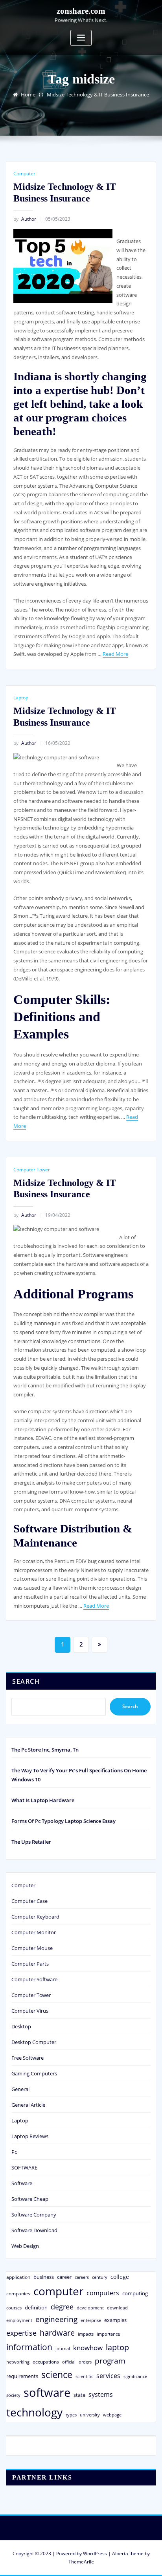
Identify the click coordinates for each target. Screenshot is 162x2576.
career (64, 2277)
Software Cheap (30, 2199)
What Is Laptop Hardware (43, 1800)
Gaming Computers (34, 2073)
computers (103, 2293)
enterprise (91, 2320)
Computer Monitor (34, 1932)
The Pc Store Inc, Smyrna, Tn (45, 1750)
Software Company (34, 2215)
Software (22, 2183)
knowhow (88, 2347)
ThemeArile (81, 2562)
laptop (117, 2347)
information (29, 2347)
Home (28, 94)
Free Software (28, 2058)
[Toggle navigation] (81, 38)
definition (36, 2307)
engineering (56, 2319)
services (108, 2376)
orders (85, 2362)
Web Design (25, 2246)
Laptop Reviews (30, 2136)
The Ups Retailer (31, 1842)
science (57, 2375)
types (71, 2415)
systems (101, 2394)
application (18, 2277)
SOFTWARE (24, 2168)
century (100, 2277)
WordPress (95, 2553)
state (79, 2395)
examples (115, 2320)
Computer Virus (30, 2011)
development (90, 2308)
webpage (112, 2415)
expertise (21, 2333)
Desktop (21, 2026)
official (69, 2362)
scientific (84, 2376)
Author (25, 219)
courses (14, 2308)
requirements (22, 2376)
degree (62, 2307)
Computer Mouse (32, 1948)
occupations (46, 2362)
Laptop (21, 698)
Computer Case (29, 1901)
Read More (115, 654)
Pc (14, 2152)
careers (82, 2277)
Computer (24, 173)
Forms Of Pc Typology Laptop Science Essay (64, 1821)
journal (63, 2349)
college (120, 2277)
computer (58, 2291)
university (90, 2415)
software (47, 2393)
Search (26, 1681)
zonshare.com (81, 11)
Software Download (34, 2230)
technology (34, 2412)
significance (135, 2376)
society (13, 2395)
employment (19, 2320)
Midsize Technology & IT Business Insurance (98, 94)
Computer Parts (30, 1964)
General (20, 2089)
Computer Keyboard (35, 1917)
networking (18, 2362)
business (44, 2277)
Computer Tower (32, 1170)
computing (135, 2293)
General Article (28, 2105)
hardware (57, 2333)
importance (108, 2334)
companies (18, 2294)
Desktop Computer (34, 2042)
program (110, 2361)
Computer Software (34, 1979)
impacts (86, 2334)
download (117, 2308)
